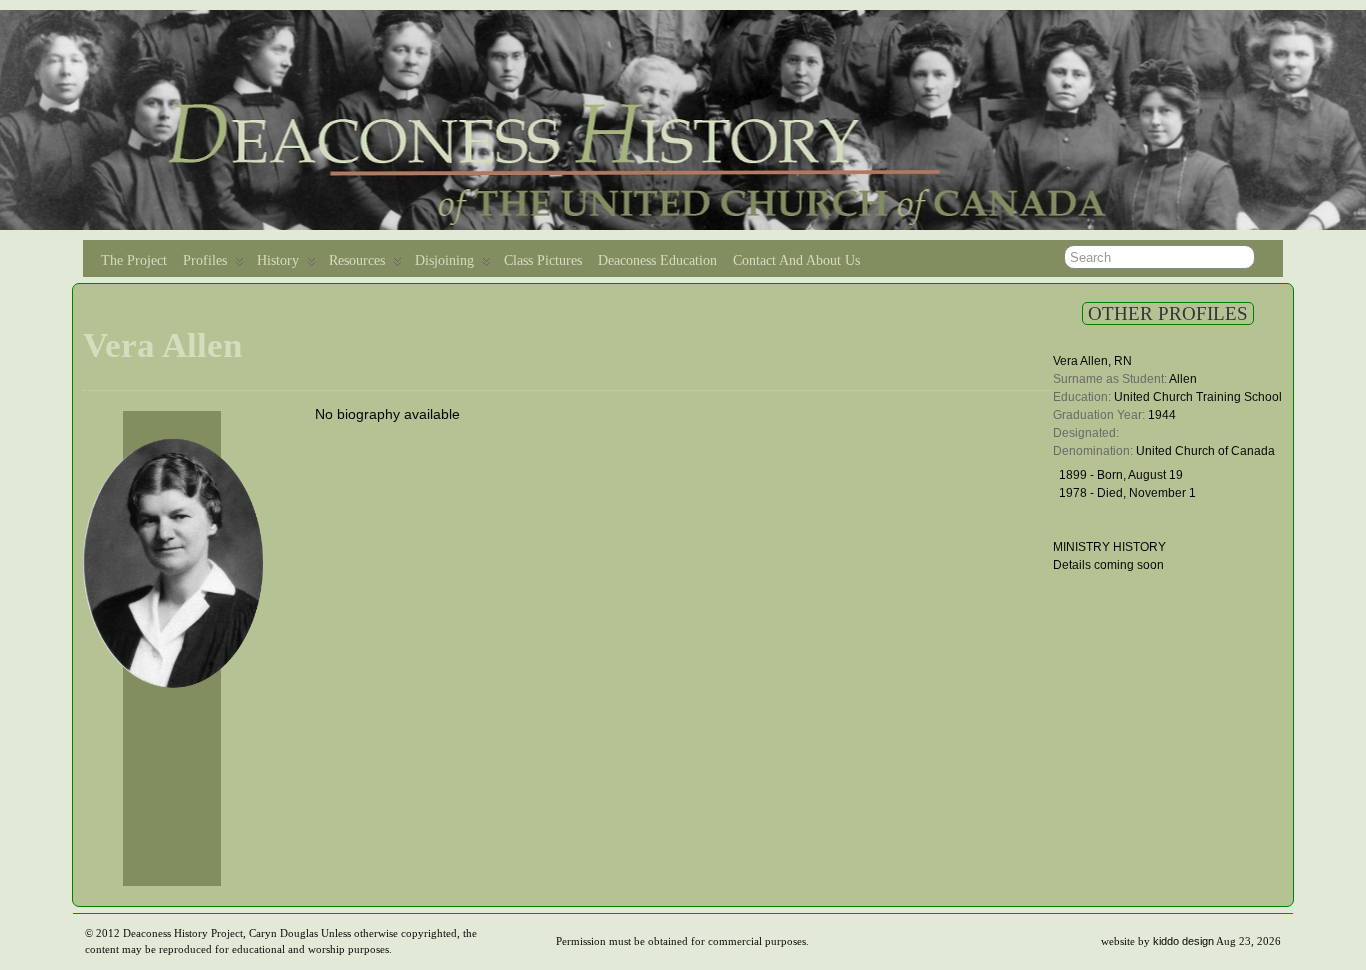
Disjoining (444, 260)
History (278, 260)
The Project (134, 260)
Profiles (205, 260)
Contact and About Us (796, 260)
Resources (357, 260)
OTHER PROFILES (1168, 313)
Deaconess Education (657, 260)
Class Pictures (543, 260)
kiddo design (1183, 941)
